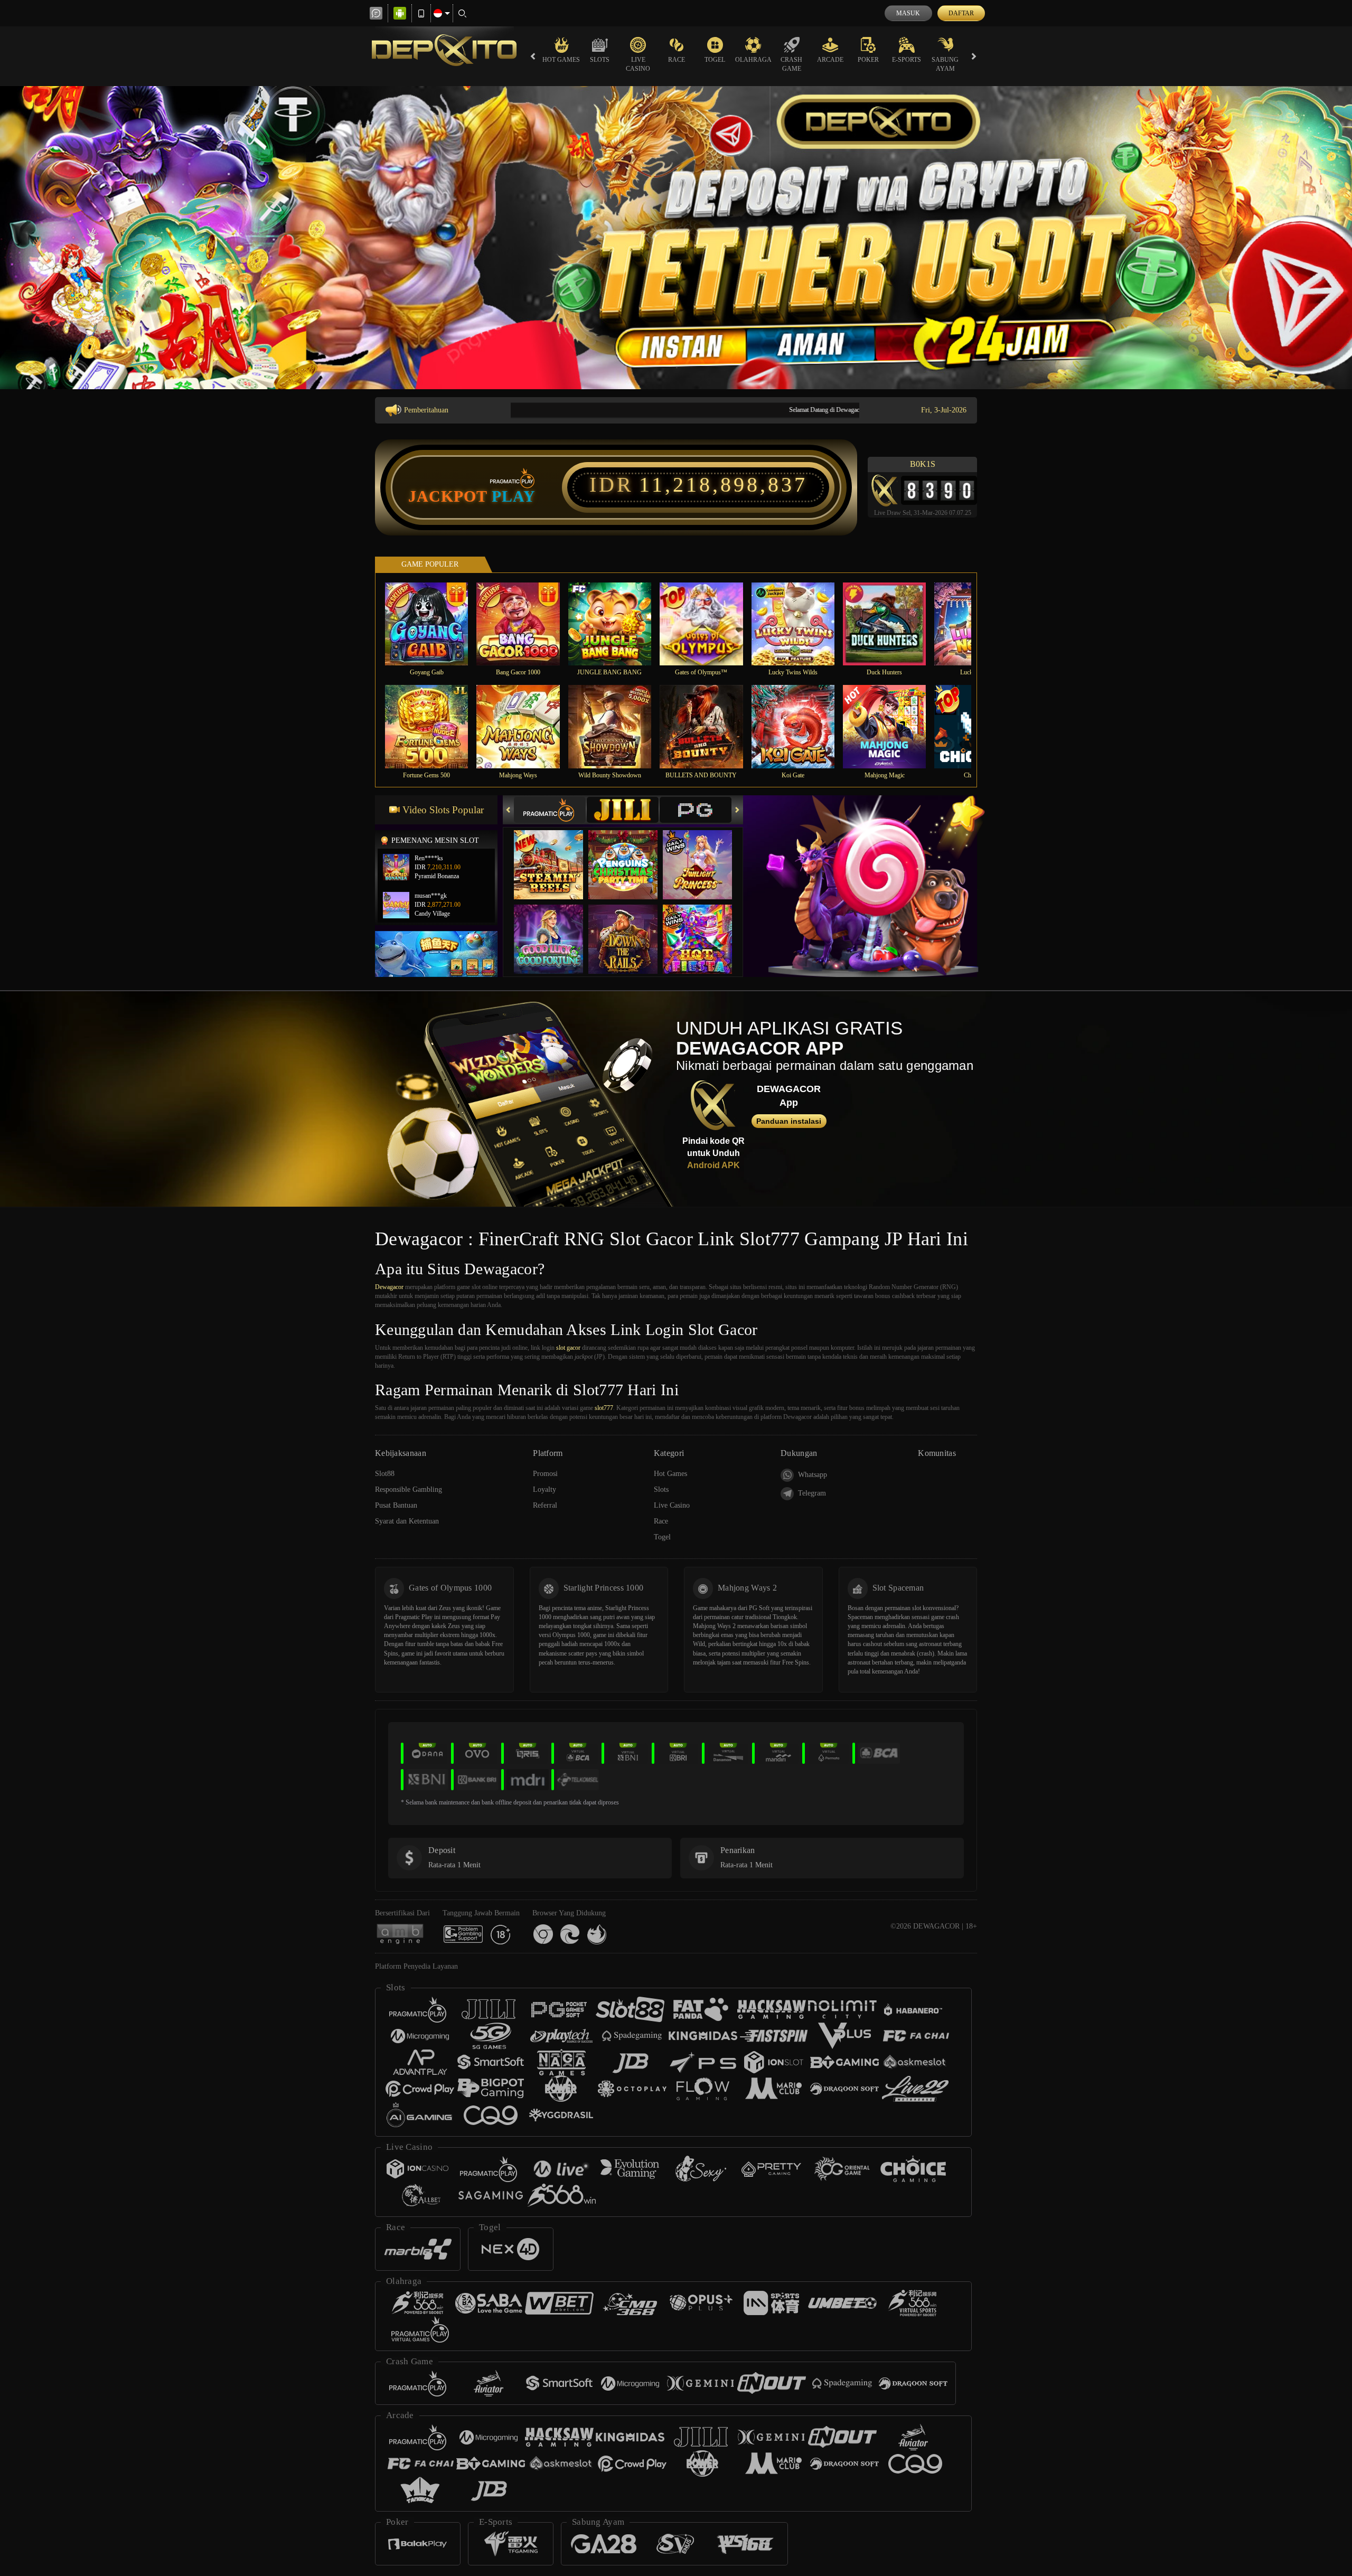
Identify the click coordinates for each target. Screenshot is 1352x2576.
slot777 (604, 1408)
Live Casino (638, 64)
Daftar (961, 13)
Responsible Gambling (409, 1489)
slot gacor (568, 1348)
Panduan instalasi (789, 1121)
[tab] (550, 810)
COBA (555, 854)
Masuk (908, 13)
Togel (715, 60)
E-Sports (907, 60)
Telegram (812, 1493)
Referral (545, 1505)
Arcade (830, 60)
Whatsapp (813, 1475)
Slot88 (385, 1474)
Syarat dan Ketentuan (407, 1521)
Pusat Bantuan (396, 1505)
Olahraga (753, 60)
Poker (868, 60)
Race (677, 60)
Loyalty (544, 1489)
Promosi (545, 1474)
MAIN (433, 623)
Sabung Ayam (945, 64)
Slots (600, 60)
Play (514, 496)
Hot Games (561, 60)
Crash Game (791, 64)
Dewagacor (389, 1287)
